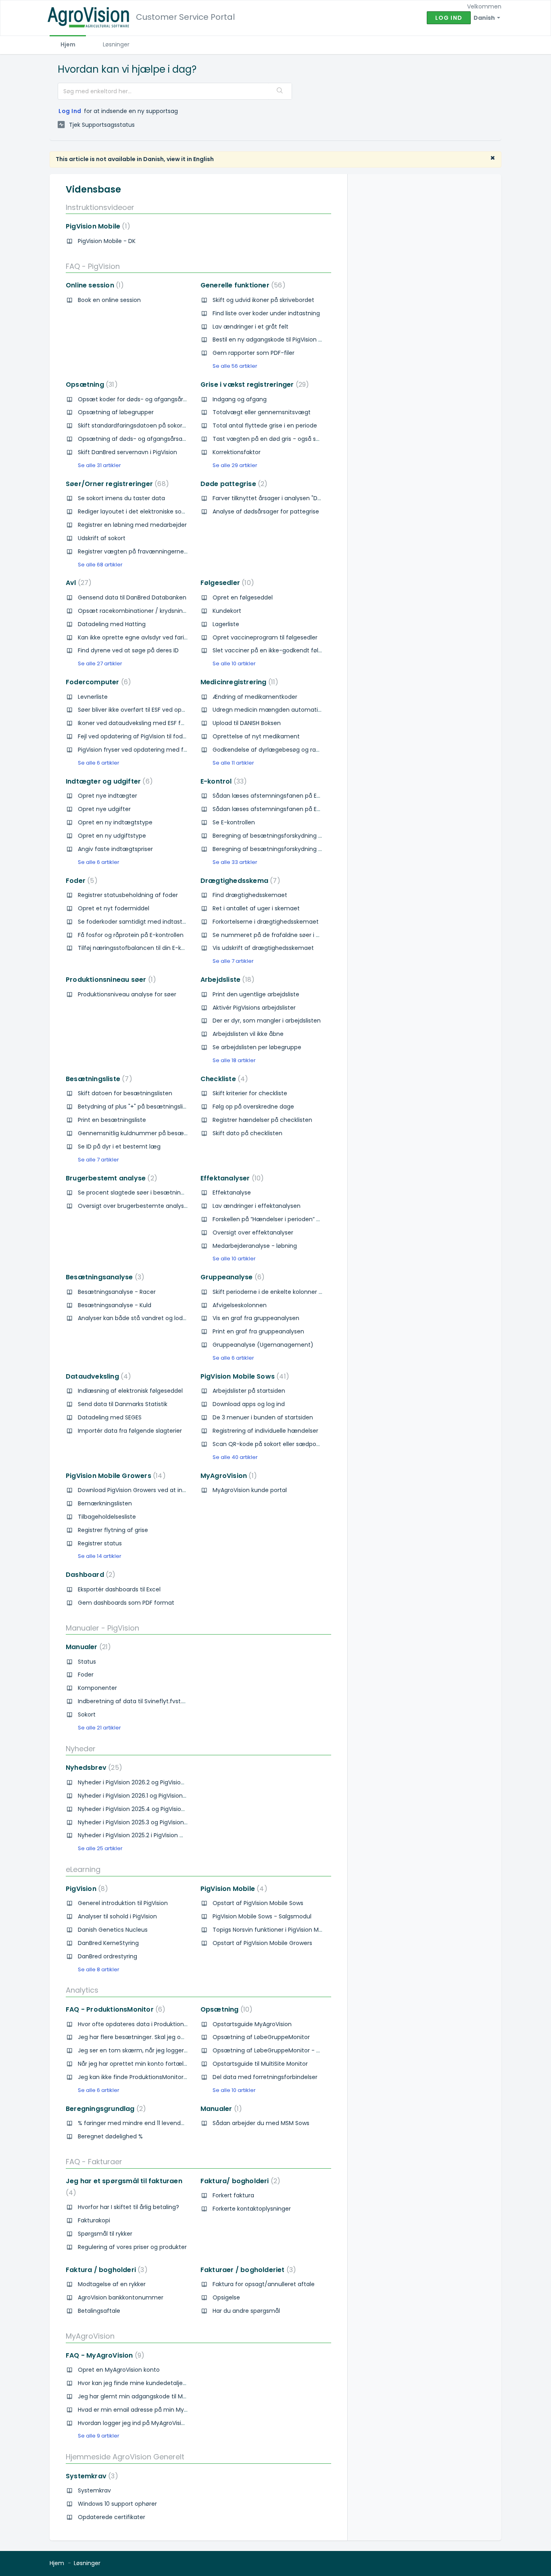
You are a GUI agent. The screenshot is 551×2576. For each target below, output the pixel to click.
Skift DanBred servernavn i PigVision (127, 452)
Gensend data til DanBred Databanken (132, 597)
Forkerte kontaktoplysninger (252, 2209)
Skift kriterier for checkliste (250, 1093)
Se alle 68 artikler (100, 565)
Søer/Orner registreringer (116, 484)
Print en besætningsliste (112, 1120)
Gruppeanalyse (231, 1277)
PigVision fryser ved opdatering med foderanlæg (146, 750)
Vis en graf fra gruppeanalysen (256, 1318)
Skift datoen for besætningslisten (125, 1093)
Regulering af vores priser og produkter (132, 2247)
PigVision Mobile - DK (107, 241)
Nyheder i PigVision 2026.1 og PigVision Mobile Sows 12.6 (154, 1796)
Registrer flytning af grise (113, 1530)
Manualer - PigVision (102, 1628)
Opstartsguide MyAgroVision (252, 2024)
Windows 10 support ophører (117, 2504)
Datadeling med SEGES (110, 1417)
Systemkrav (90, 2476)
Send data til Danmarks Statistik (123, 1404)
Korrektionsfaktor (237, 452)
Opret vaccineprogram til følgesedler (265, 637)
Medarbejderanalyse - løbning (255, 1246)
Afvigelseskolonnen (240, 1305)
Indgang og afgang (240, 399)
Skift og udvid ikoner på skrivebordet (263, 300)
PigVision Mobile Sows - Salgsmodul (262, 1916)
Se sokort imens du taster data (121, 498)
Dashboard (89, 1575)
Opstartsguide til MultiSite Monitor (260, 2064)
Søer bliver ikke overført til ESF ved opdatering (142, 710)
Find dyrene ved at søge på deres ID (128, 650)
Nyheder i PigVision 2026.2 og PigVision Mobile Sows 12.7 (154, 1782)
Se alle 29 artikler (235, 465)
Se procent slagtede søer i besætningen (135, 1193)
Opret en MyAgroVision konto (119, 2370)
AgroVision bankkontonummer (121, 2297)
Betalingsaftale (99, 2311)
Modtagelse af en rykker (112, 2284)
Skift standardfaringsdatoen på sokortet (134, 425)
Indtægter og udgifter (108, 781)
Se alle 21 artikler (99, 1728)
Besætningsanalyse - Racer (117, 1292)
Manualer (87, 1647)
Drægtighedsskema (239, 881)
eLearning (83, 1869)
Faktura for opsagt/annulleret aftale (264, 2284)
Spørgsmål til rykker (105, 2234)
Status (87, 1662)
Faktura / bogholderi (105, 2270)
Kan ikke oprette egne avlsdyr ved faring (135, 637)
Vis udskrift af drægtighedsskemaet (263, 948)
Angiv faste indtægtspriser (115, 849)
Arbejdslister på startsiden (249, 1391)
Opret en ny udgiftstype (112, 836)
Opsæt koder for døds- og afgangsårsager (138, 399)
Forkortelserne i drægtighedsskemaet (266, 922)
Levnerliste (93, 697)
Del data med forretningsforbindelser (265, 2077)
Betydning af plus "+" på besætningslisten (137, 1107)
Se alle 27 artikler (100, 663)
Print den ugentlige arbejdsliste (256, 994)
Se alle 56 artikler (235, 366)
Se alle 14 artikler (100, 1556)
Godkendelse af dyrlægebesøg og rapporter (275, 750)
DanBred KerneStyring (108, 1943)
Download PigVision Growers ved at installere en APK (151, 1490)
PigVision (85, 1889)
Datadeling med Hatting (112, 624)
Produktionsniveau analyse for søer (127, 994)
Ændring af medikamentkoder (255, 697)
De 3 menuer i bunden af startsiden (263, 1417)
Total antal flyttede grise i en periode (265, 425)
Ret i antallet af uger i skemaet (256, 908)
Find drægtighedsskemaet (250, 895)
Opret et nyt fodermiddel (114, 908)
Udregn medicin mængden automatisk (268, 710)
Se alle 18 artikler (234, 1060)
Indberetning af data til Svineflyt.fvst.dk (133, 1701)
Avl (77, 583)
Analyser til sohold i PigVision (117, 1916)
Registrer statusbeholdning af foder (128, 895)
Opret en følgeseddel (243, 597)
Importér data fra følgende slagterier (130, 1431)
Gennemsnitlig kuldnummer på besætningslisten (147, 1133)
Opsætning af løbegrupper (116, 412)
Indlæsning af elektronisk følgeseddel (130, 1391)
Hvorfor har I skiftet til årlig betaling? (128, 2207)
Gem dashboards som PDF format (126, 1603)
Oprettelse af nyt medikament (256, 736)
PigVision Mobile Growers (114, 1476)
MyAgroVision (227, 1476)
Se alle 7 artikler (233, 961)
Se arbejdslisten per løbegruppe (257, 1047)
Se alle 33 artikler (235, 862)
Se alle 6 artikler (99, 763)
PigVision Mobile (96, 226)
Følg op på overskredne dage (253, 1107)
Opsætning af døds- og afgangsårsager (135, 439)
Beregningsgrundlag (104, 2109)
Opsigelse (226, 2297)
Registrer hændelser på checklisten (262, 1120)
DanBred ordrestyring (107, 1956)
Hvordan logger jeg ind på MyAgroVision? (135, 2423)
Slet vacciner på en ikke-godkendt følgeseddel (278, 650)
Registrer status (100, 1543)
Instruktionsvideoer (100, 207)
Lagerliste (226, 624)
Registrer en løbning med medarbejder (132, 525)
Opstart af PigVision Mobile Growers (262, 1943)
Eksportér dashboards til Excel (119, 1589)
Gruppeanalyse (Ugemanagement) (263, 1345)
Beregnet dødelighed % (110, 2136)
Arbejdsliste (226, 980)
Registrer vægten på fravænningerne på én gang (148, 551)
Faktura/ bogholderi (239, 2181)
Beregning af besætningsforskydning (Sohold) (278, 836)
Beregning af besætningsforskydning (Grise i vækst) (286, 849)
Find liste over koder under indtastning (266, 313)
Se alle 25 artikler (100, 1848)
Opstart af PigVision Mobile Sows (258, 1903)
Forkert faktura (233, 2195)
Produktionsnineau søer (109, 980)
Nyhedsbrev (92, 1768)
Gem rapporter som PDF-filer (254, 353)
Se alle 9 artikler (99, 2436)
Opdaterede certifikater (112, 2517)
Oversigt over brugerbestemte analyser (134, 1206)
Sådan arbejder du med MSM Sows (261, 2123)
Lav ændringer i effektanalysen (257, 1206)
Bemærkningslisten (105, 1503)
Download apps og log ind (249, 1404)
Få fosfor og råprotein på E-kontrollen (131, 935)
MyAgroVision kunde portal (250, 1490)
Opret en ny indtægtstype (115, 822)
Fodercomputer (97, 682)
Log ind (449, 18)
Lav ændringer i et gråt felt (250, 327)
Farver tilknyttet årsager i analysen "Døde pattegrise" (287, 498)
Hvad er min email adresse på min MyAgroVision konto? (156, 2410)
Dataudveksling (97, 1376)
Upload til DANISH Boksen (247, 723)
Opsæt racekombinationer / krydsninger (135, 611)
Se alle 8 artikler (99, 1969)
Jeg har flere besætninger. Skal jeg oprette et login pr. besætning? (172, 2037)
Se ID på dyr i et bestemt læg (119, 1147)
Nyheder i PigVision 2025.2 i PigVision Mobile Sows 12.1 (150, 1835)
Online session (93, 285)
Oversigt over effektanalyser (253, 1232)
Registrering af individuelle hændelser (265, 1431)
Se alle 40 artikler (235, 1457)
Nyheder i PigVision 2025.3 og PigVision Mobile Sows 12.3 (154, 1822)
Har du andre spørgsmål (246, 2311)
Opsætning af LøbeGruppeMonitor (261, 2037)
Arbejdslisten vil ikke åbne (248, 1034)
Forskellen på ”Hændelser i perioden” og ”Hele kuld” (283, 1219)
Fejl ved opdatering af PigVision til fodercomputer (147, 736)
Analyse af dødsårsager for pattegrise (266, 511)
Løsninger (116, 44)
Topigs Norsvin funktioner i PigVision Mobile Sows (280, 1930)
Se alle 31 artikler (99, 465)
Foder (80, 881)
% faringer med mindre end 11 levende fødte (140, 2123)
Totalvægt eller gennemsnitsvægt (262, 412)
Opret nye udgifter (104, 809)
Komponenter (97, 1688)
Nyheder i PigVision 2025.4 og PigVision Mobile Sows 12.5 (154, 1809)
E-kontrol (222, 781)
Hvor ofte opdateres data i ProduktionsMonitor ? (145, 2024)
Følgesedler (226, 583)
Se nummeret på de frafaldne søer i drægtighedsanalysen (295, 935)
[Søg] (280, 91)
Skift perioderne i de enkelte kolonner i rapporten (281, 1292)
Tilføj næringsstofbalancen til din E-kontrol (138, 948)
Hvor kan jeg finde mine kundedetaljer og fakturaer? (151, 2383)
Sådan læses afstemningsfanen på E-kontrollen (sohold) (293, 796)
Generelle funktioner (241, 285)
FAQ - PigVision (93, 266)
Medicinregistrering (238, 682)
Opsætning (90, 385)
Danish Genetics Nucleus (113, 1930)
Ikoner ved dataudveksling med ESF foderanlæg (145, 723)
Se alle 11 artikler (233, 763)
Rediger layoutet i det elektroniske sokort (135, 511)
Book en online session (109, 300)
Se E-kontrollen (234, 822)
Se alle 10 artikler (234, 663)
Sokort (87, 1715)
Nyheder (81, 1749)
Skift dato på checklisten (247, 1133)
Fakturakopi (94, 2220)
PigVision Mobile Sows (243, 1376)
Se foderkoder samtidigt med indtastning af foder (148, 922)
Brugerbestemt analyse (110, 1178)
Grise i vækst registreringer (253, 385)
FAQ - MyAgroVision (103, 2355)
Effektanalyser (231, 1178)
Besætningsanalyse (103, 1277)
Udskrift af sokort (102, 538)
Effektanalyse (232, 1193)
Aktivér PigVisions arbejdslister (254, 1008)
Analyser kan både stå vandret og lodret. (135, 1318)
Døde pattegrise (233, 484)
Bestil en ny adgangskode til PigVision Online (274, 340)
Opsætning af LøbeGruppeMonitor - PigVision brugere (288, 2050)
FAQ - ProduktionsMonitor (114, 2009)
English (203, 159)
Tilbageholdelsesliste (107, 1517)
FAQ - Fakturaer (94, 2162)
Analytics (82, 1990)
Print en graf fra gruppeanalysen (258, 1331)
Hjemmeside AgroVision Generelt (125, 2457)
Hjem (68, 44)
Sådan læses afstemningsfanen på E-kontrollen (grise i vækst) (302, 809)
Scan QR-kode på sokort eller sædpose (268, 1444)
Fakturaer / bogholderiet (247, 2270)
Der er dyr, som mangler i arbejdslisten (267, 1021)
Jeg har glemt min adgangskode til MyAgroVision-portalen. (161, 2396)
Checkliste (223, 1079)
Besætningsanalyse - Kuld (115, 1305)
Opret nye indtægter (107, 796)
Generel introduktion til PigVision (123, 1903)
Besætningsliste (97, 1079)
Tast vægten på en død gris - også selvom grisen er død (292, 439)
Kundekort (227, 611)
